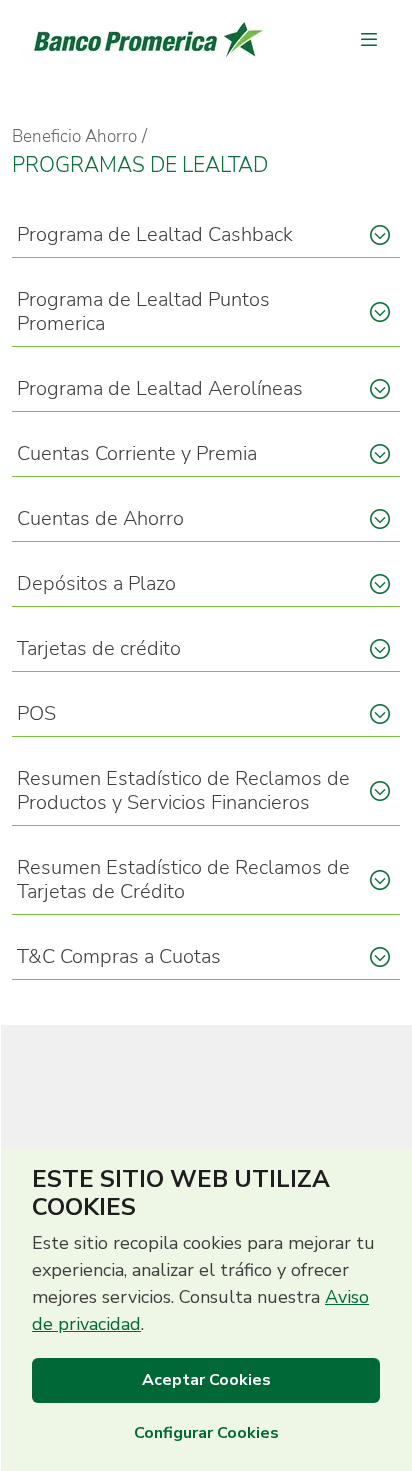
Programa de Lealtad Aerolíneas (160, 388)
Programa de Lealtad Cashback (155, 234)
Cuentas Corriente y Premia (137, 453)
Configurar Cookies (206, 1433)
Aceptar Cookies (206, 1380)
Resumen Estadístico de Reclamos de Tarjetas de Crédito (183, 879)
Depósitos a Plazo (96, 583)
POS (36, 713)
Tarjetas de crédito (99, 648)
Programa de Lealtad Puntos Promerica (143, 311)
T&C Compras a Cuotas (119, 956)
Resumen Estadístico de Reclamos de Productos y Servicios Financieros (183, 790)
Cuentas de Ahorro (100, 518)
